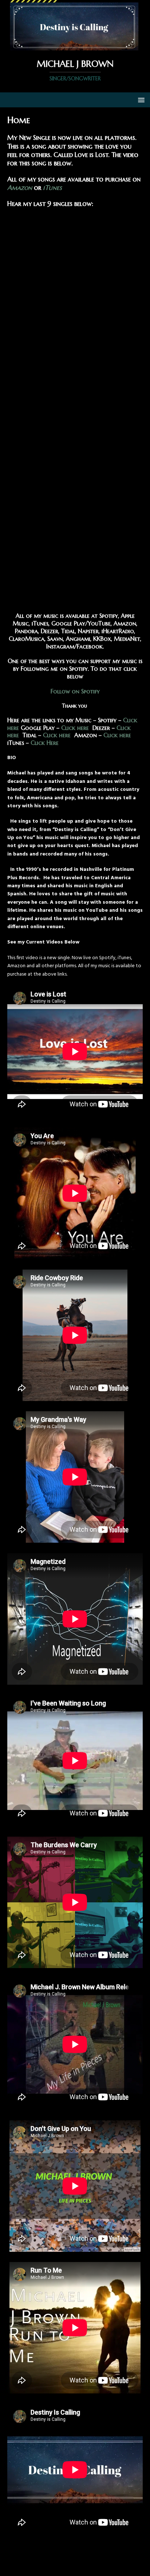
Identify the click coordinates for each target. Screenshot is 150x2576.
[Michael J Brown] (75, 46)
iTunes (52, 187)
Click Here (44, 743)
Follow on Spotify (75, 691)
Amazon (20, 187)
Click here (76, 728)
